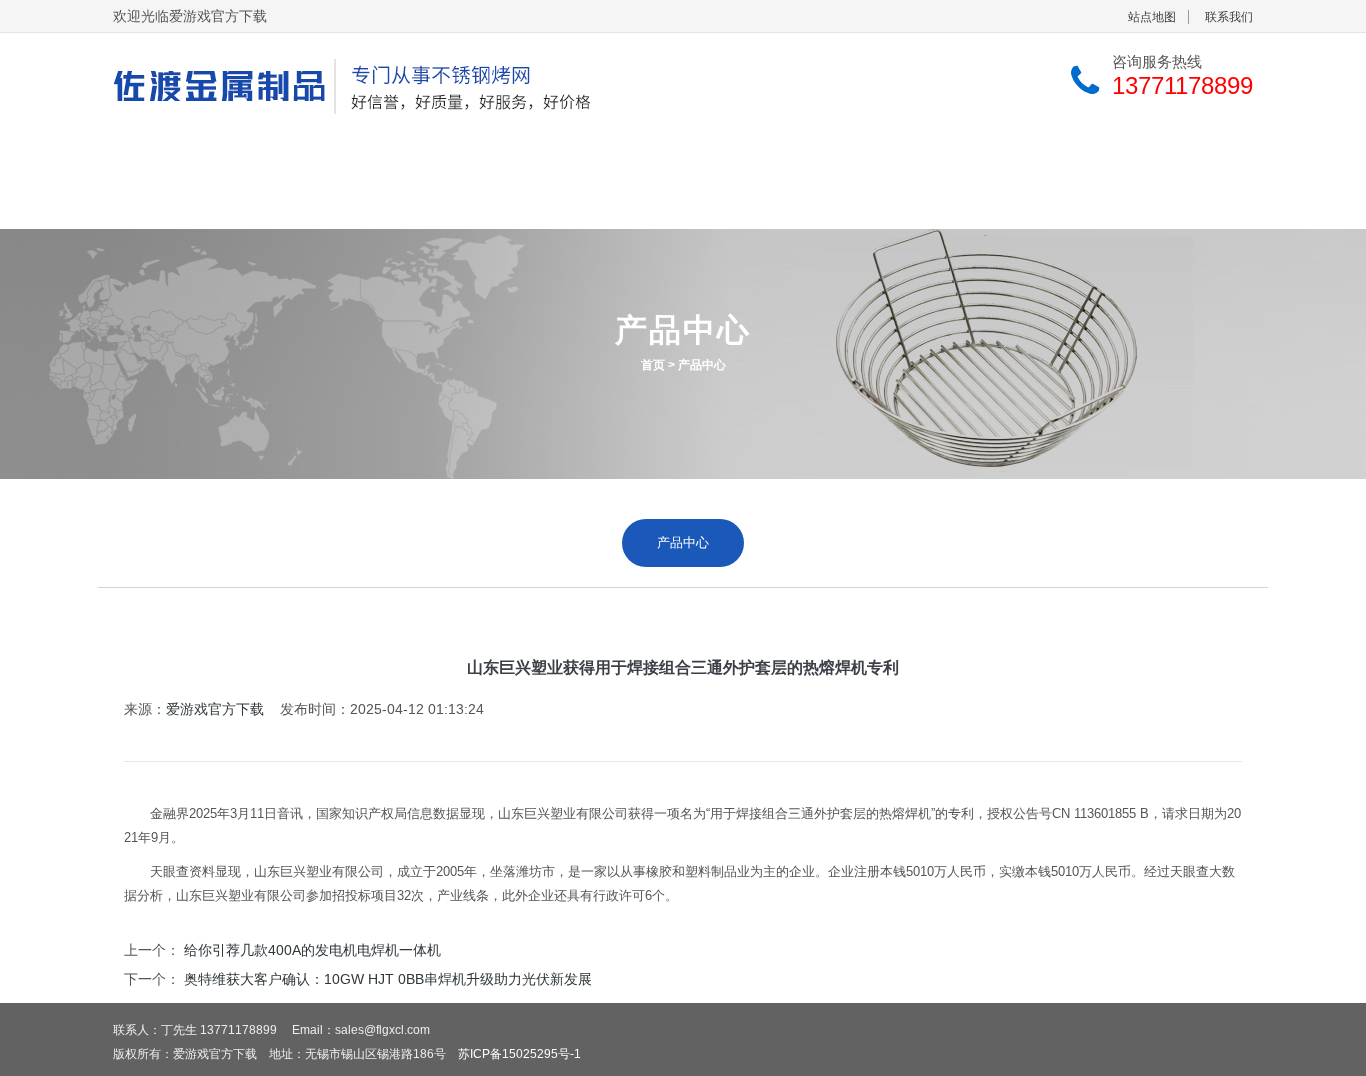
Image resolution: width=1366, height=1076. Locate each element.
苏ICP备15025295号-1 (519, 1054)
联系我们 (1229, 17)
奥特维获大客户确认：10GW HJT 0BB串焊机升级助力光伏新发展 (388, 979)
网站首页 (147, 156)
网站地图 (205, 204)
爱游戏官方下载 (215, 709)
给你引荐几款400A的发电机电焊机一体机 (312, 950)
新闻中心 (899, 156)
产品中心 (523, 156)
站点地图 (1152, 17)
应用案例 (711, 156)
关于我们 (335, 156)
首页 (653, 365)
